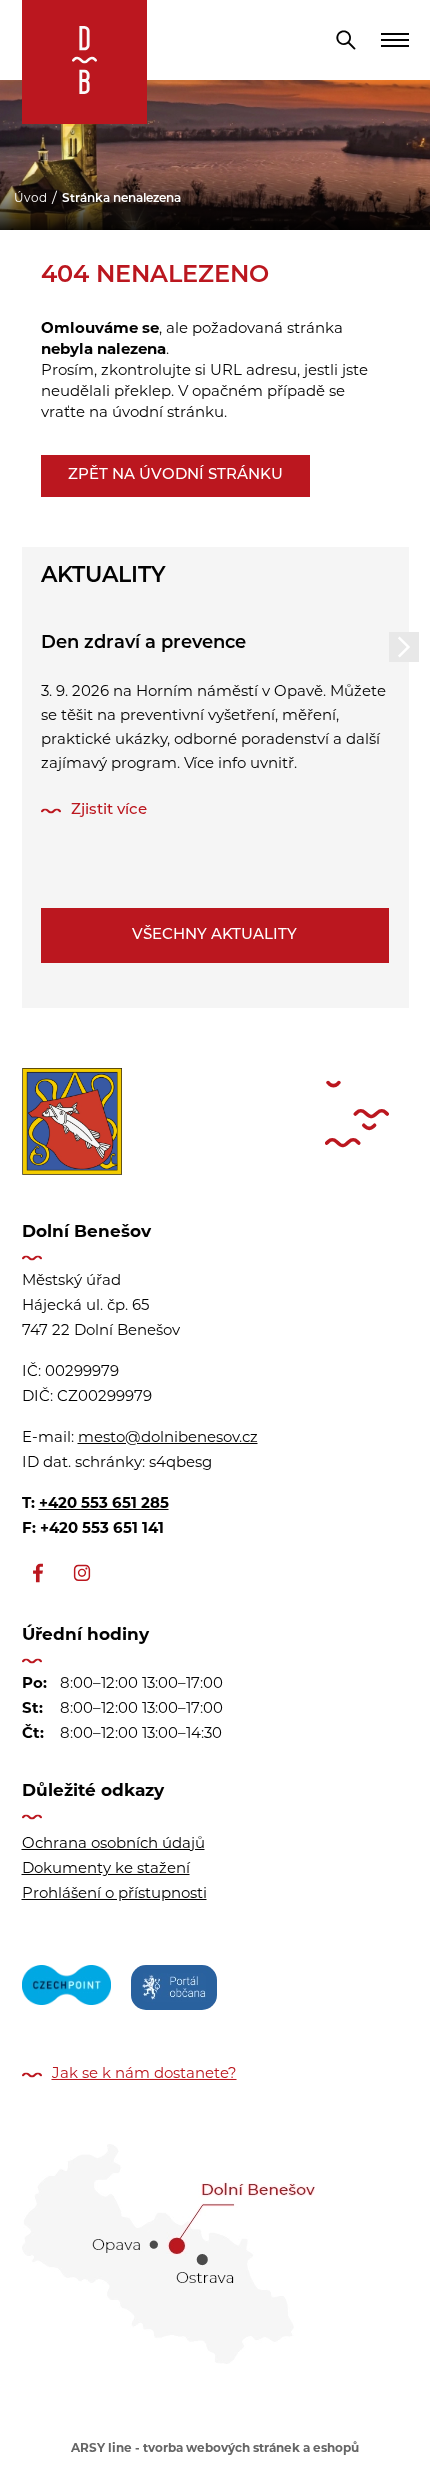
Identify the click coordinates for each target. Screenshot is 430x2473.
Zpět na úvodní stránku (175, 475)
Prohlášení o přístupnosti (114, 1894)
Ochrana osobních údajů (113, 1844)
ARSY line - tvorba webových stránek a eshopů (215, 2449)
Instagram (82, 1573)
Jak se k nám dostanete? (144, 2074)
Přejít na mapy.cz (215, 2247)
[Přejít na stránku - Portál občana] (174, 1991)
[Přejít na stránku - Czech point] (66, 1991)
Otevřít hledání (346, 40)
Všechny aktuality (214, 935)
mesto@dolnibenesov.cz (168, 1438)
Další (404, 647)
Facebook (38, 1573)
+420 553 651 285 (104, 1504)
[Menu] (395, 40)
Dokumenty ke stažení (106, 1869)
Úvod (30, 199)
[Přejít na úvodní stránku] (84, 62)
